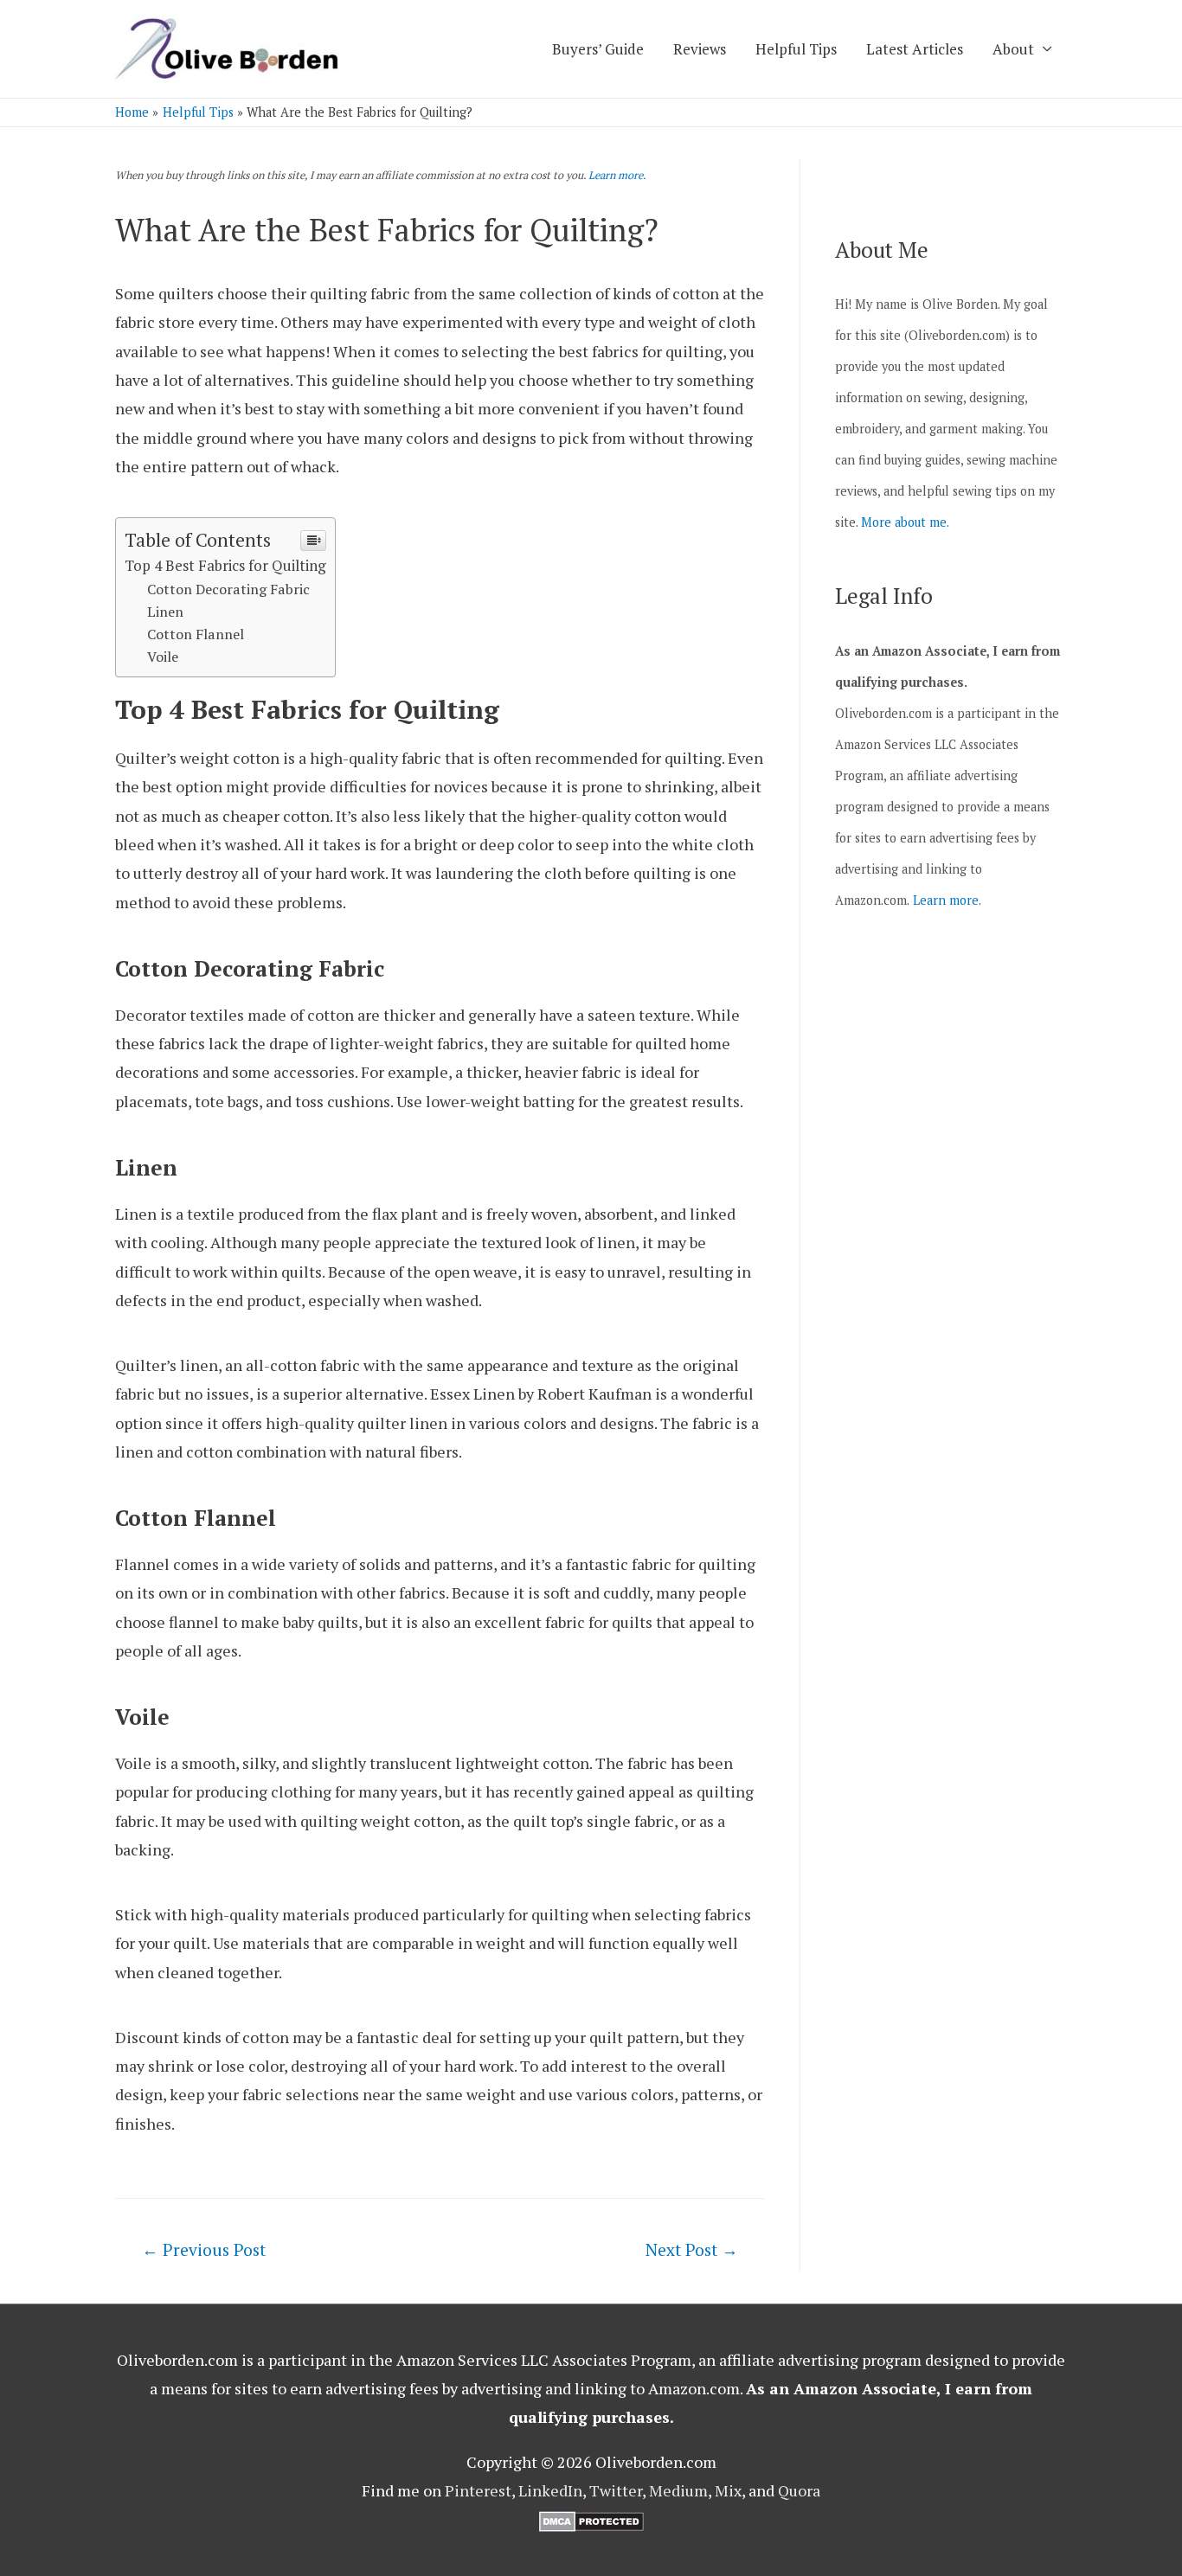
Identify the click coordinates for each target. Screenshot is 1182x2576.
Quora (799, 2490)
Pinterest (478, 2490)
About (1013, 49)
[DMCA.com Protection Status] (591, 2520)
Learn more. (617, 175)
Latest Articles (915, 49)
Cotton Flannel (196, 634)
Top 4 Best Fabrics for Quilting (225, 565)
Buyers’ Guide (598, 49)
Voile (163, 657)
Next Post (692, 2249)
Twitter (616, 2490)
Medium (678, 2490)
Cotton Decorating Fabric (228, 589)
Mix (728, 2490)
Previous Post (204, 2249)
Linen (165, 612)
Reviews (700, 49)
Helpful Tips (796, 49)
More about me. (905, 522)
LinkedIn (550, 2490)
